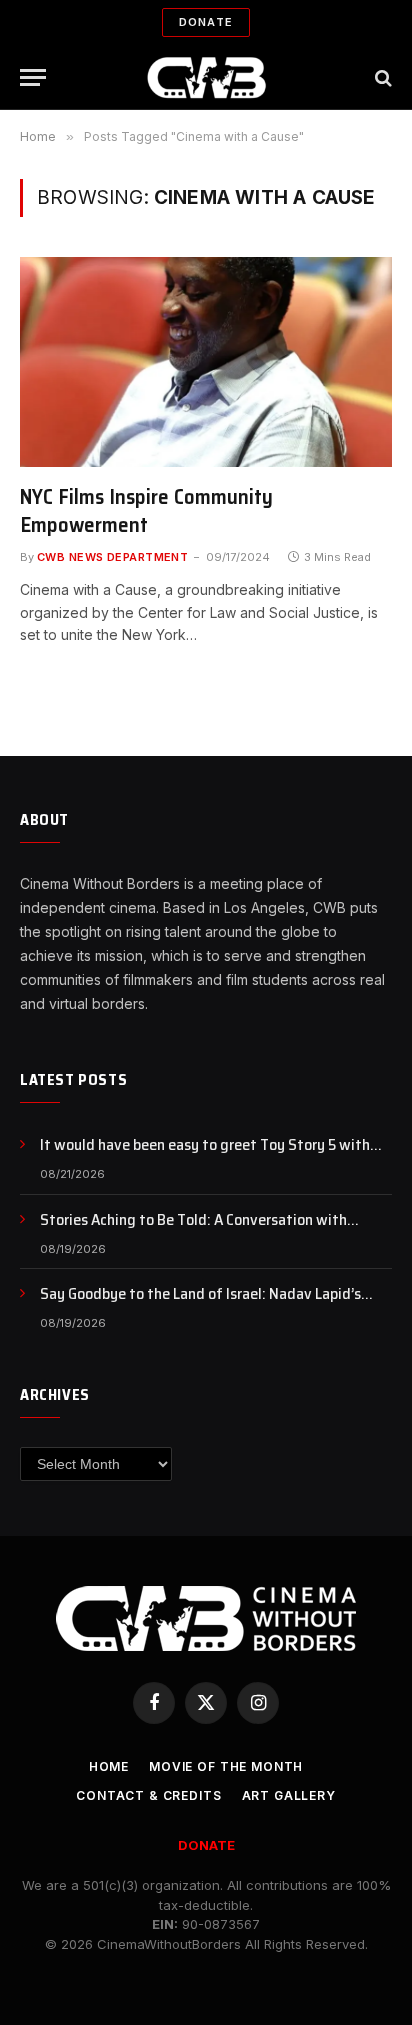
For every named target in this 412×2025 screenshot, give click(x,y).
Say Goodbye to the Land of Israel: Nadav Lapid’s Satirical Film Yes (200, 1305)
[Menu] (33, 77)
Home (109, 1766)
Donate (206, 22)
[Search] (381, 77)
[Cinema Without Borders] (206, 77)
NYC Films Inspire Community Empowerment (146, 511)
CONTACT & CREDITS (148, 1795)
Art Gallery (289, 1795)
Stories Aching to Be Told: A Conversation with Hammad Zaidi (193, 1231)
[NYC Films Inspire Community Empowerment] (206, 361)
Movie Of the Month (226, 1766)
